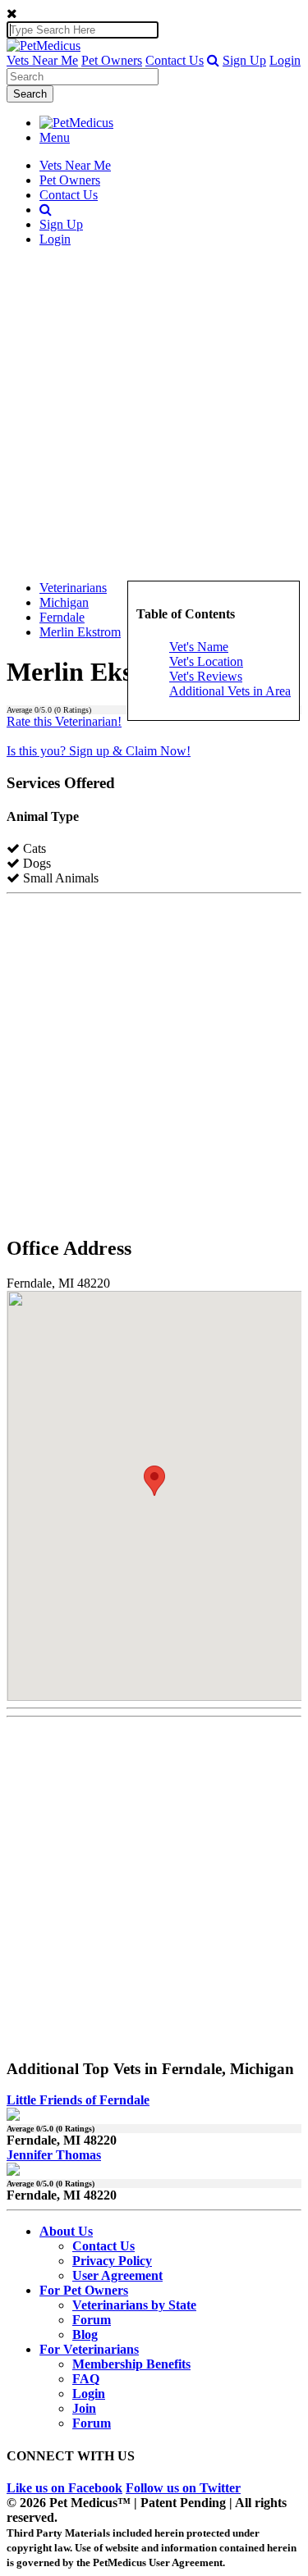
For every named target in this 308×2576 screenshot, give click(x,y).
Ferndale (62, 617)
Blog (85, 2334)
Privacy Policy (112, 2261)
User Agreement (117, 2275)
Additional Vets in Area (230, 691)
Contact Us (175, 60)
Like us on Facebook (64, 2488)
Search (30, 94)
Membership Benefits (131, 2364)
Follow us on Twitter (183, 2488)
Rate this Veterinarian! (64, 721)
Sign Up (244, 60)
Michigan (64, 602)
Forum (92, 2320)
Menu (55, 137)
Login (285, 60)
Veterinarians (73, 588)
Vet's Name (199, 647)
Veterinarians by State (134, 2305)
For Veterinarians (89, 2349)
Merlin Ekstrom (80, 632)
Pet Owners (112, 60)
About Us (66, 2231)
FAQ (86, 2379)
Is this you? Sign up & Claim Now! (99, 751)
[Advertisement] (154, 414)
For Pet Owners (84, 2290)
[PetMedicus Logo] (76, 123)
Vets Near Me (42, 60)
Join (84, 2408)
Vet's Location (206, 661)
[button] (213, 60)
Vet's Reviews (206, 676)
